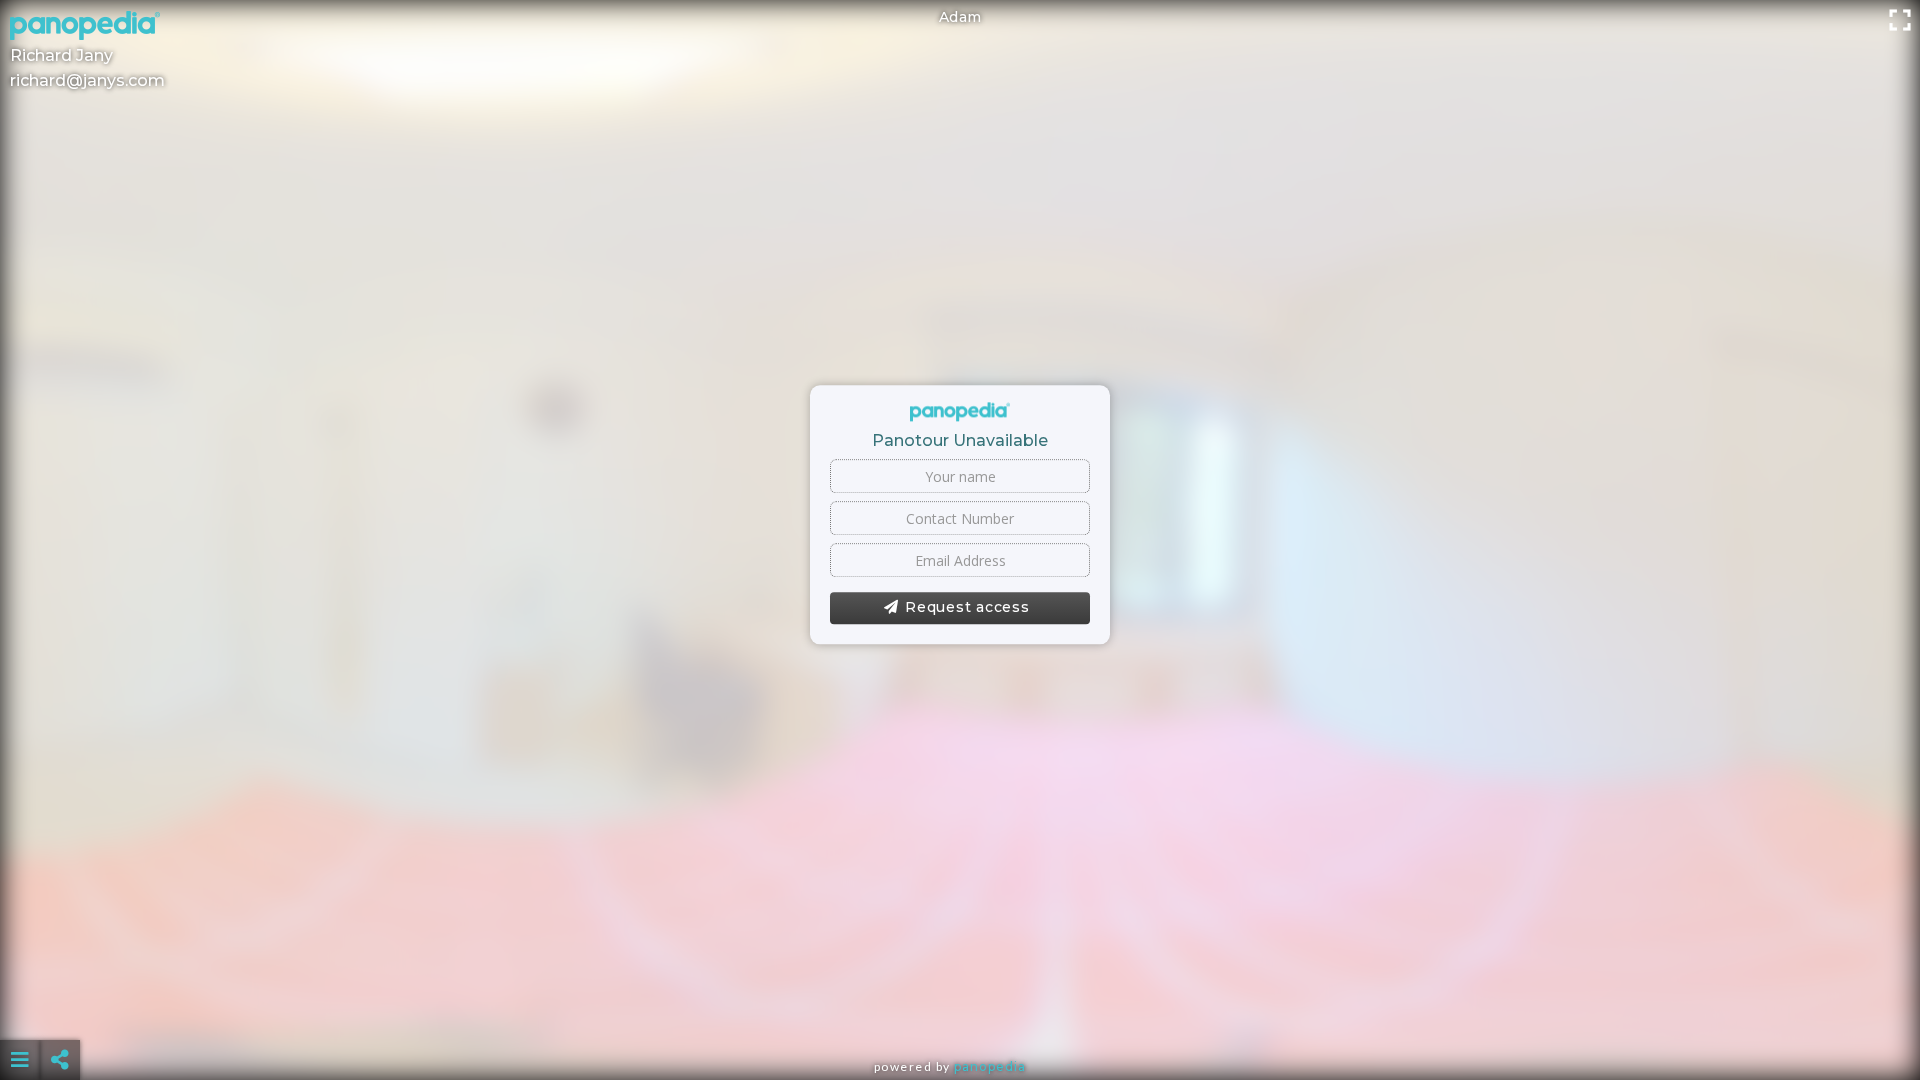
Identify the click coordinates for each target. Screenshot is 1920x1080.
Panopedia (990, 1066)
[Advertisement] (960, 1010)
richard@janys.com (87, 80)
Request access (967, 608)
